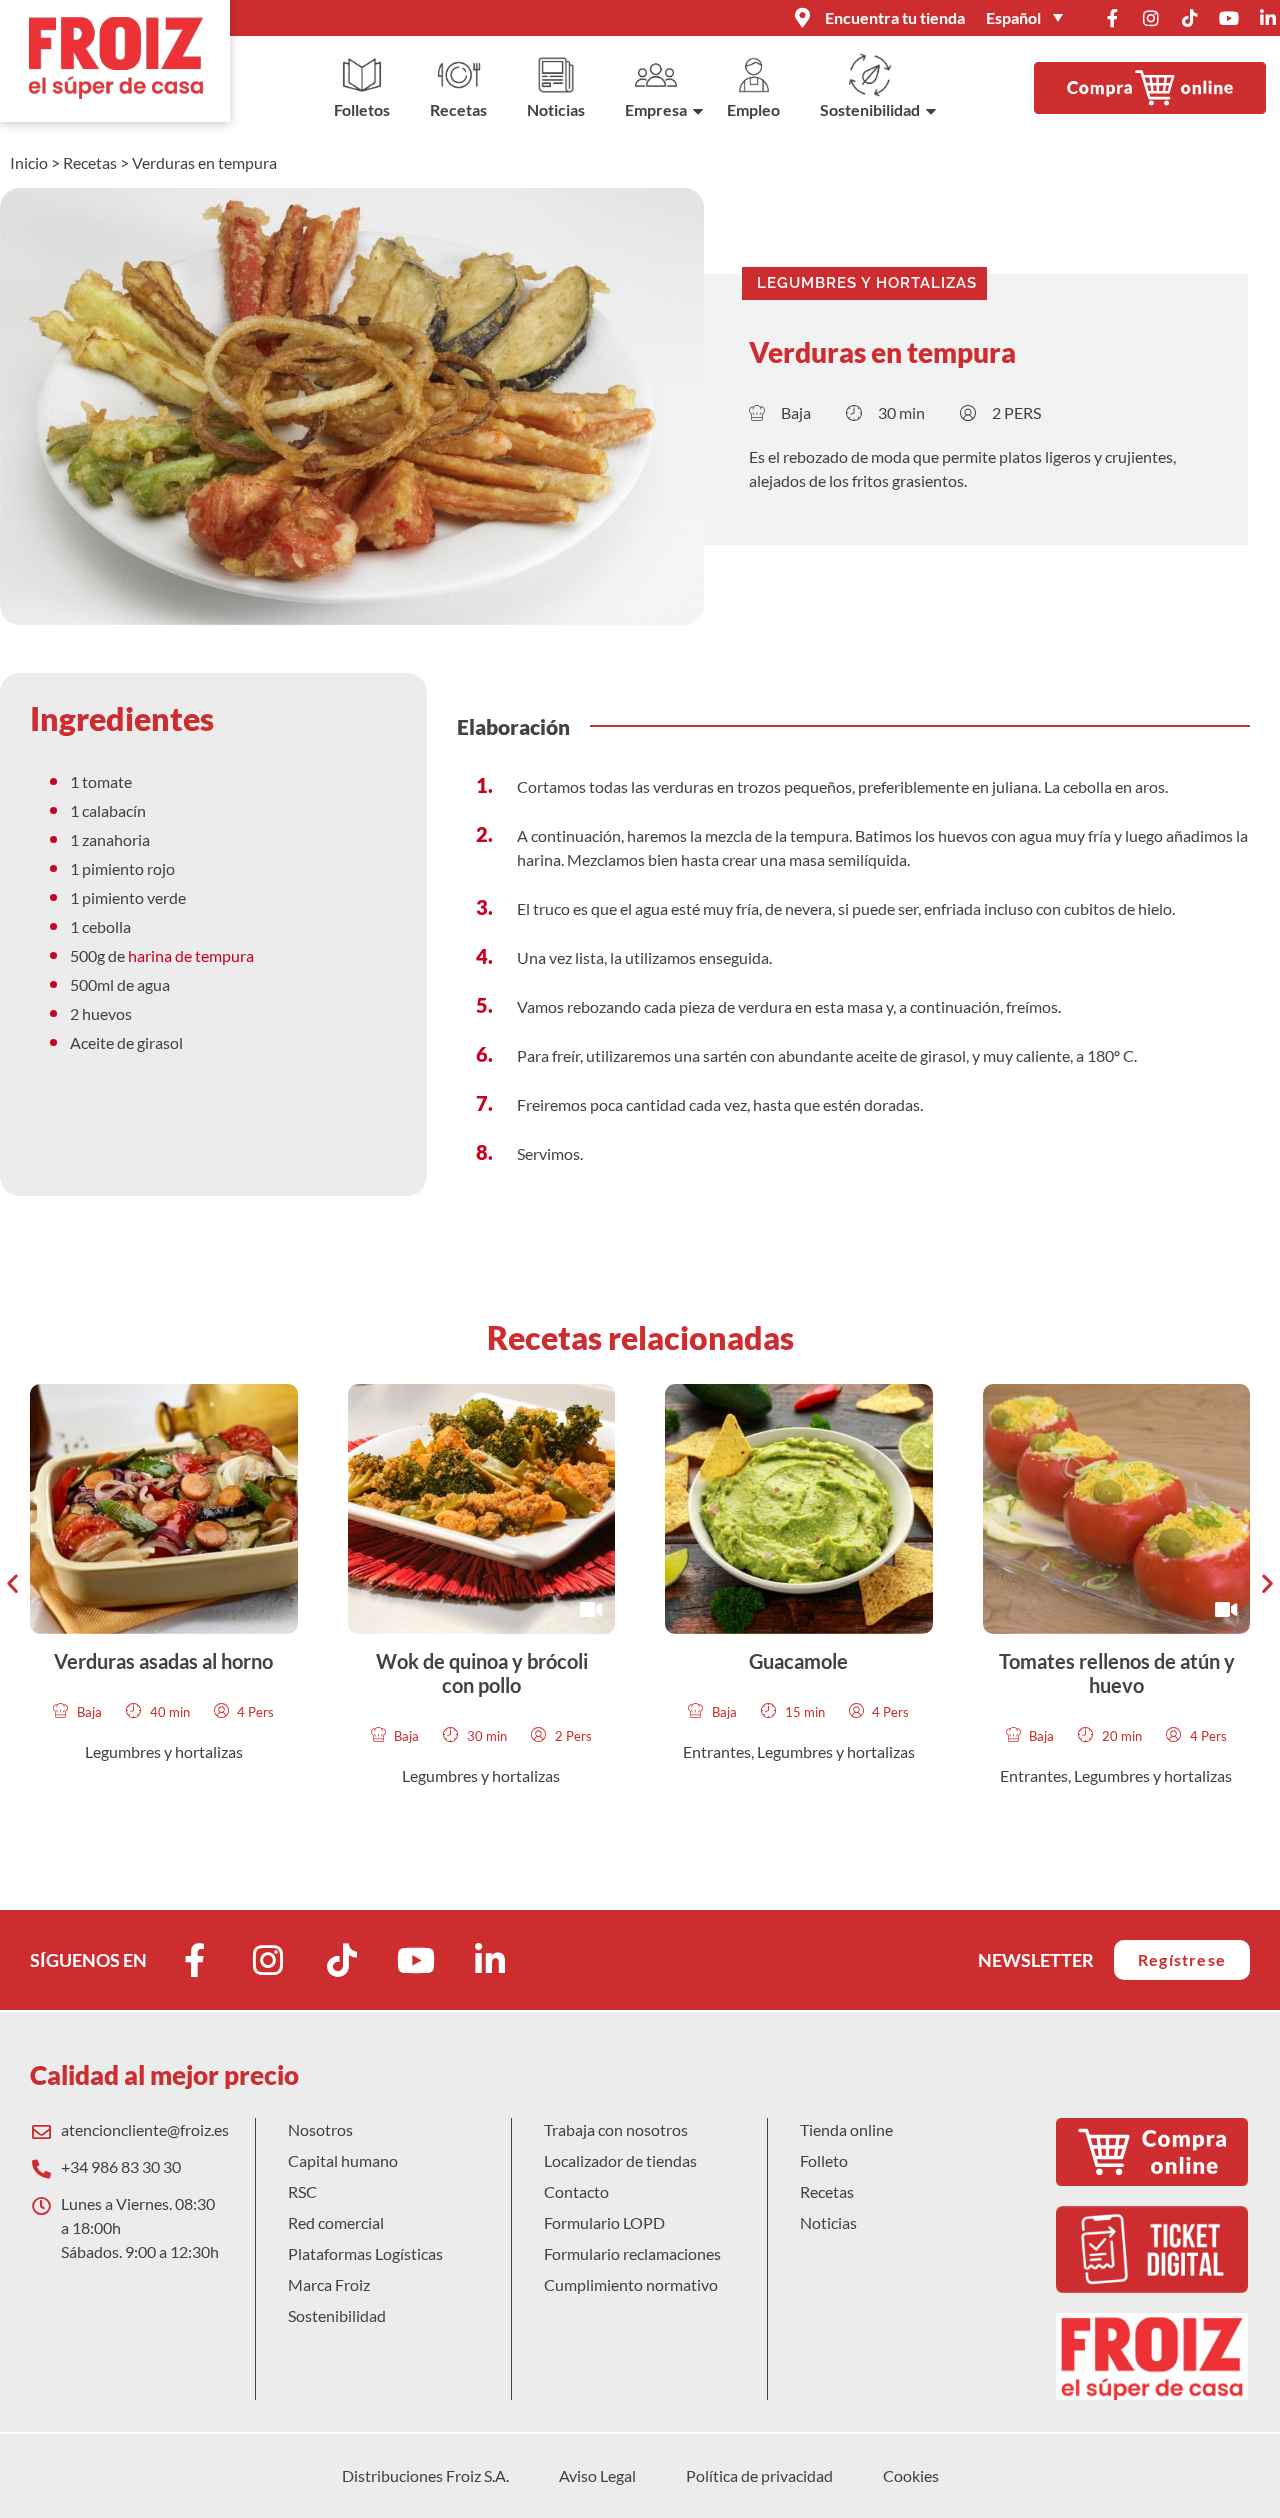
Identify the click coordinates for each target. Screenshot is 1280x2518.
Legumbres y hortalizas (867, 283)
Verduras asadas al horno (163, 1661)
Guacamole (798, 1661)
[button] (12, 1582)
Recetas (90, 162)
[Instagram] (1151, 18)
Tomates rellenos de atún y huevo (1116, 1673)
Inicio (29, 162)
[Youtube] (1229, 18)
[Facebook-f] (1112, 18)
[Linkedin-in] (1268, 18)
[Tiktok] (1190, 18)
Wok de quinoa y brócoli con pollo (481, 1673)
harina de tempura (192, 955)
